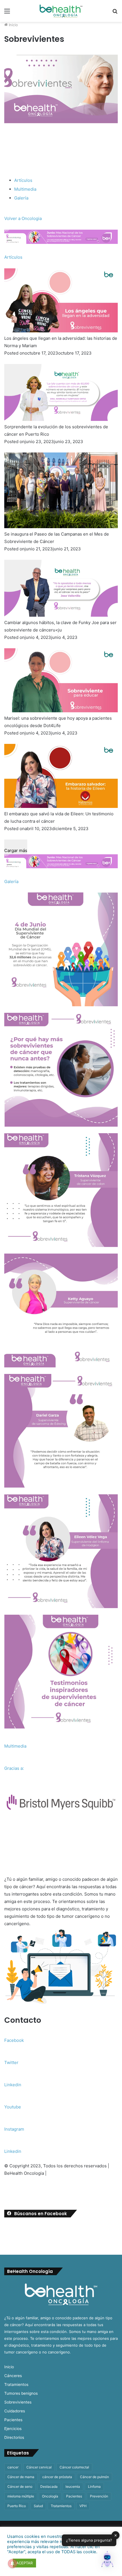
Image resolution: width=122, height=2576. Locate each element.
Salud (38, 2506)
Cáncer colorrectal (74, 2467)
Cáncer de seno (20, 2487)
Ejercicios (13, 2429)
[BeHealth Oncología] (61, 11)
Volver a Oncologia (23, 218)
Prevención (99, 2496)
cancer (13, 2467)
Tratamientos (16, 2384)
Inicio (13, 25)
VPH (83, 2506)
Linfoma (94, 2487)
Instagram (14, 2129)
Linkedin (13, 2085)
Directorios (14, 2437)
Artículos (23, 180)
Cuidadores (15, 2411)
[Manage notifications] (12, 2563)
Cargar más (16, 850)
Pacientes (13, 2420)
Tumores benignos (21, 2393)
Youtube (13, 2107)
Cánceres (13, 2376)
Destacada (49, 2487)
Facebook (14, 2040)
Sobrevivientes (18, 2402)
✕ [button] (116, 2535)
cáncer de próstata (57, 2477)
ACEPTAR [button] (24, 2563)
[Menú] (7, 13)
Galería (21, 198)
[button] (107, 2560)
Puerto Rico (17, 2506)
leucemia (73, 2487)
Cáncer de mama (21, 2477)
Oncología (50, 2496)
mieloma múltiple (21, 2496)
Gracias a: (14, 1768)
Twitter (11, 2062)
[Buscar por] (115, 13)
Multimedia (25, 189)
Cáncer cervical (39, 2467)
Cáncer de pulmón (94, 2477)
